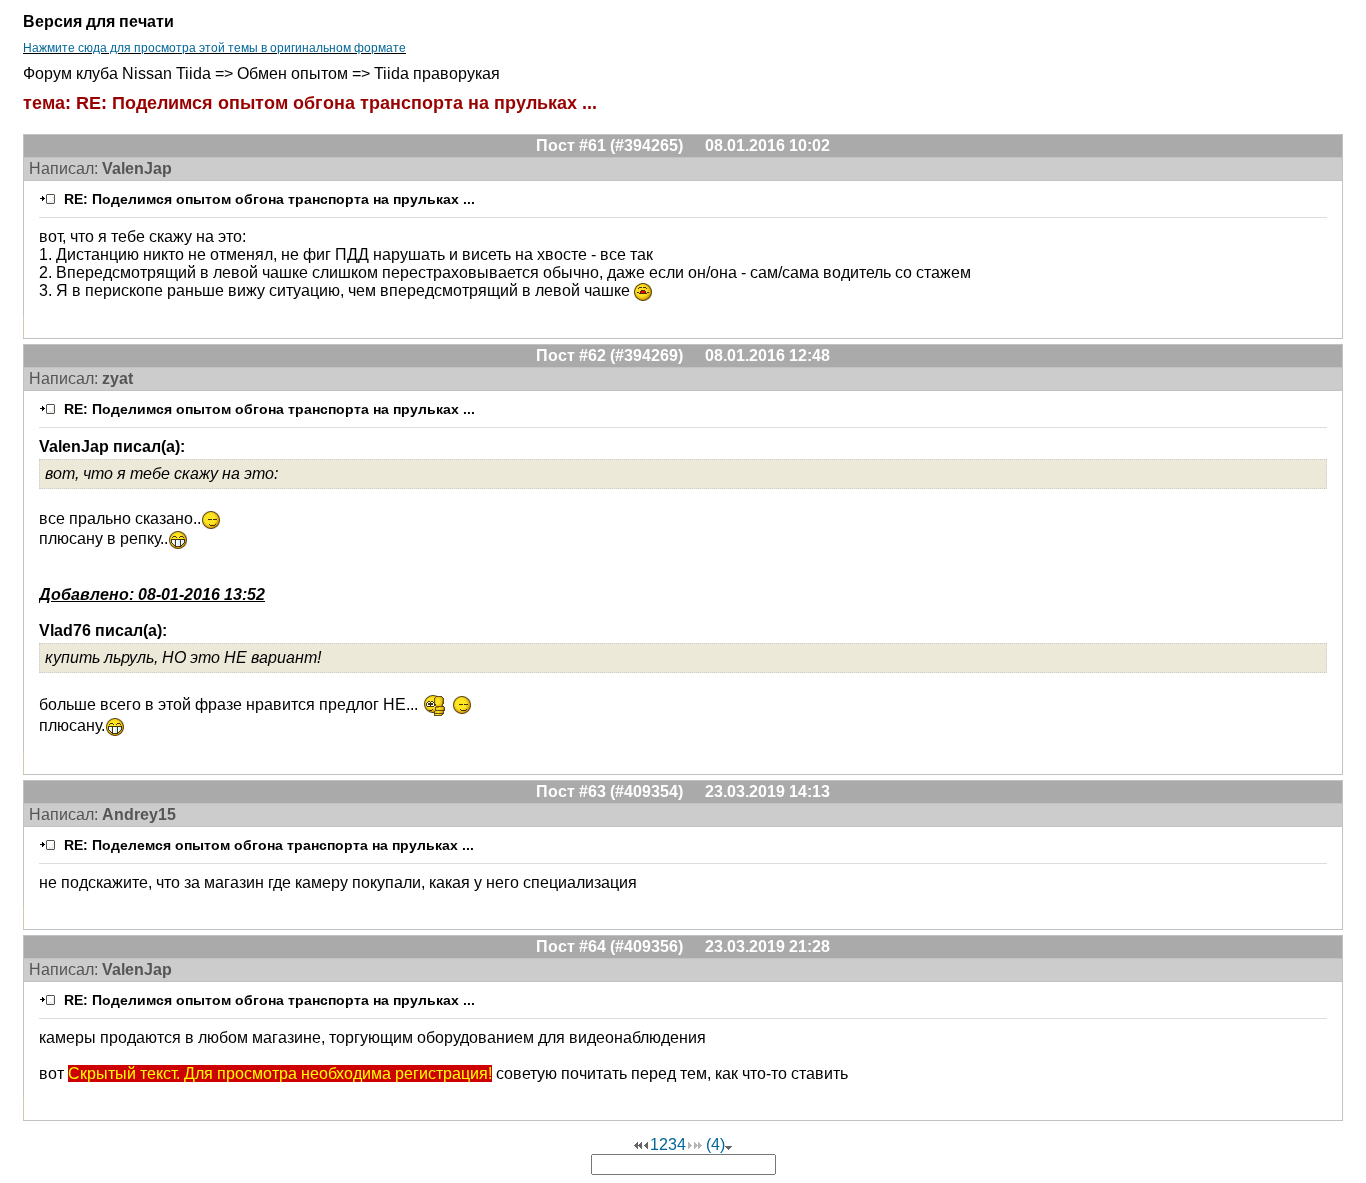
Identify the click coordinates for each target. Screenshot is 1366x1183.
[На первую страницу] (638, 1144)
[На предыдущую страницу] (646, 1144)
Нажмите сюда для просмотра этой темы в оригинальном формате (214, 48)
